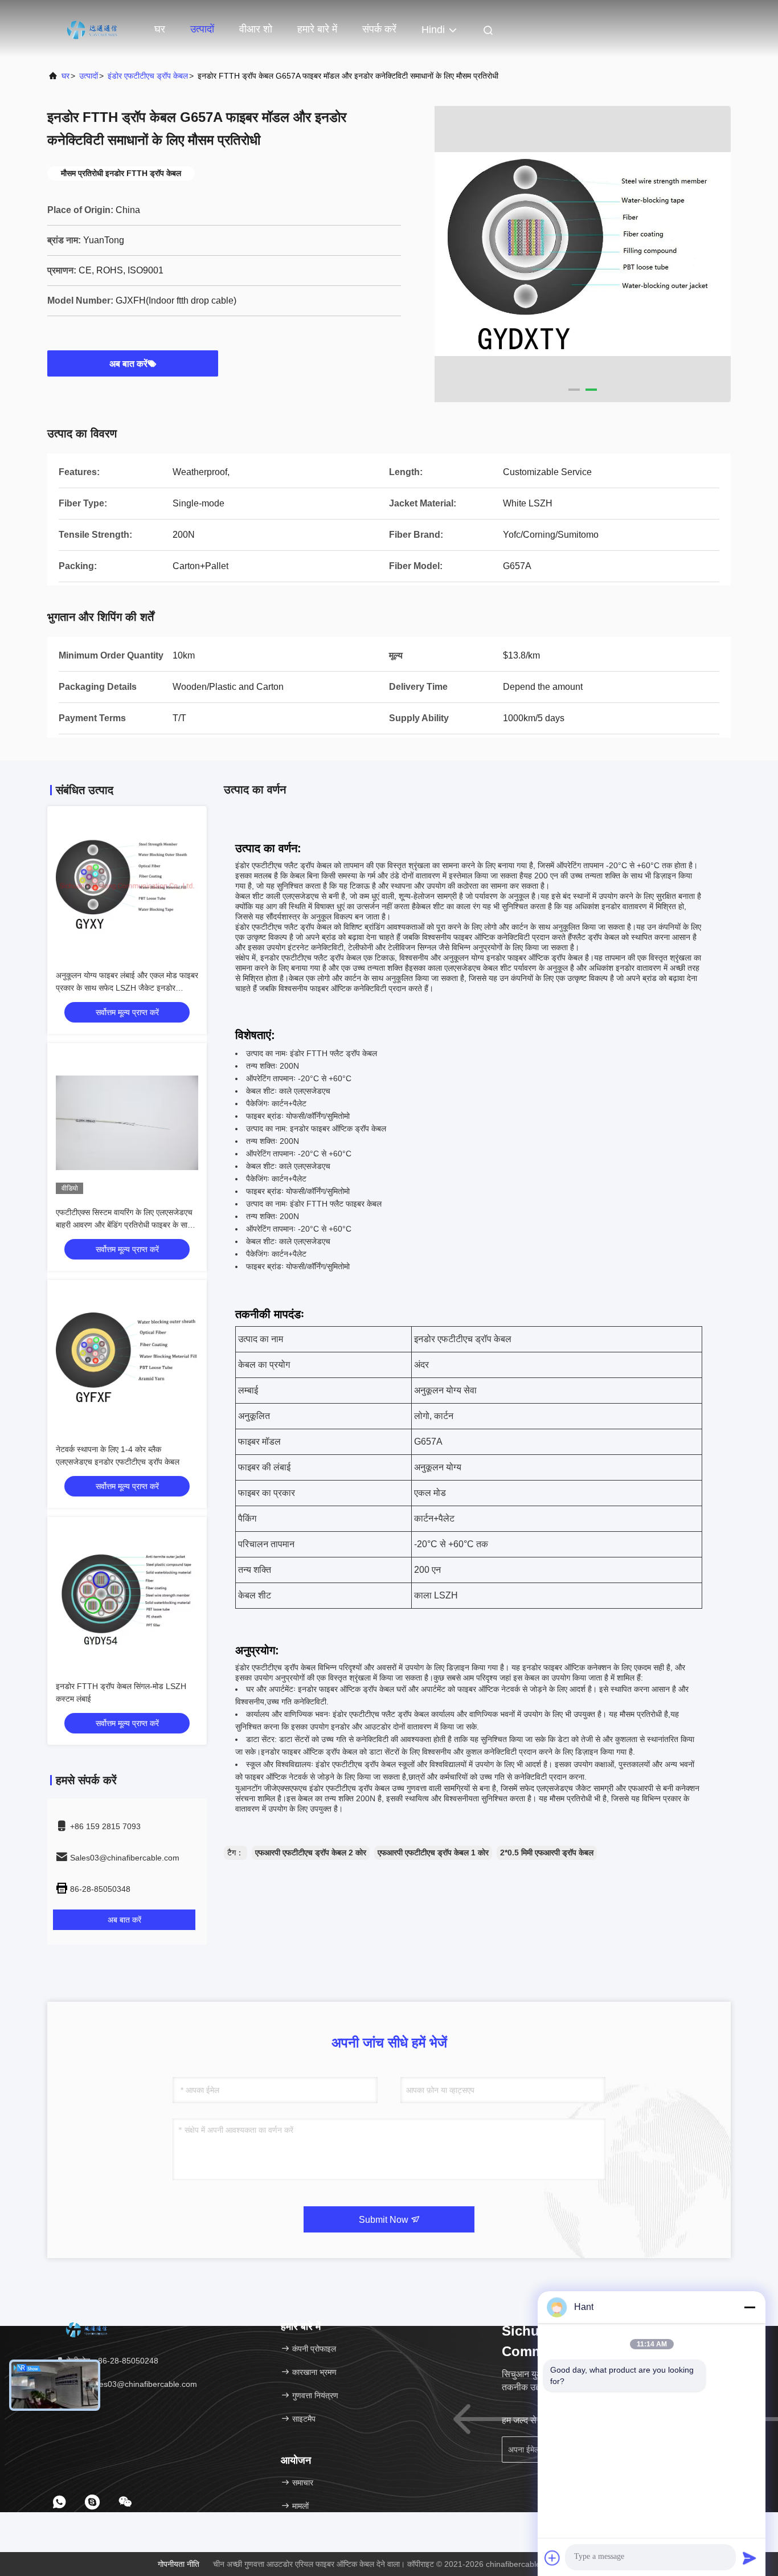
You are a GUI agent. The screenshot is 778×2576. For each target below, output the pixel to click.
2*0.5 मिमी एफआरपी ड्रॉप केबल (547, 1853)
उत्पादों (202, 29)
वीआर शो (256, 29)
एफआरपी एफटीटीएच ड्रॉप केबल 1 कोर (433, 1853)
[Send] (750, 2558)
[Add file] (552, 2558)
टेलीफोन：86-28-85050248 (111, 2361)
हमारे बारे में (317, 29)
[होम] (93, 28)
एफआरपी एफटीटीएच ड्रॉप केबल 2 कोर (311, 1853)
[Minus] (750, 2307)
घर (160, 29)
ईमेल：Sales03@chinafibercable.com (131, 2384)
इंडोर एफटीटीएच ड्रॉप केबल (148, 76)
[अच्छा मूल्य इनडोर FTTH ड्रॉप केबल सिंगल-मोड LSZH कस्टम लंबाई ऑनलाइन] (127, 1597)
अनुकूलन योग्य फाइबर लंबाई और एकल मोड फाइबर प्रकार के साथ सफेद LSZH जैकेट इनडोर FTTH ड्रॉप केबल (127, 988)
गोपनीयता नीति (179, 2564)
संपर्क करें (379, 29)
